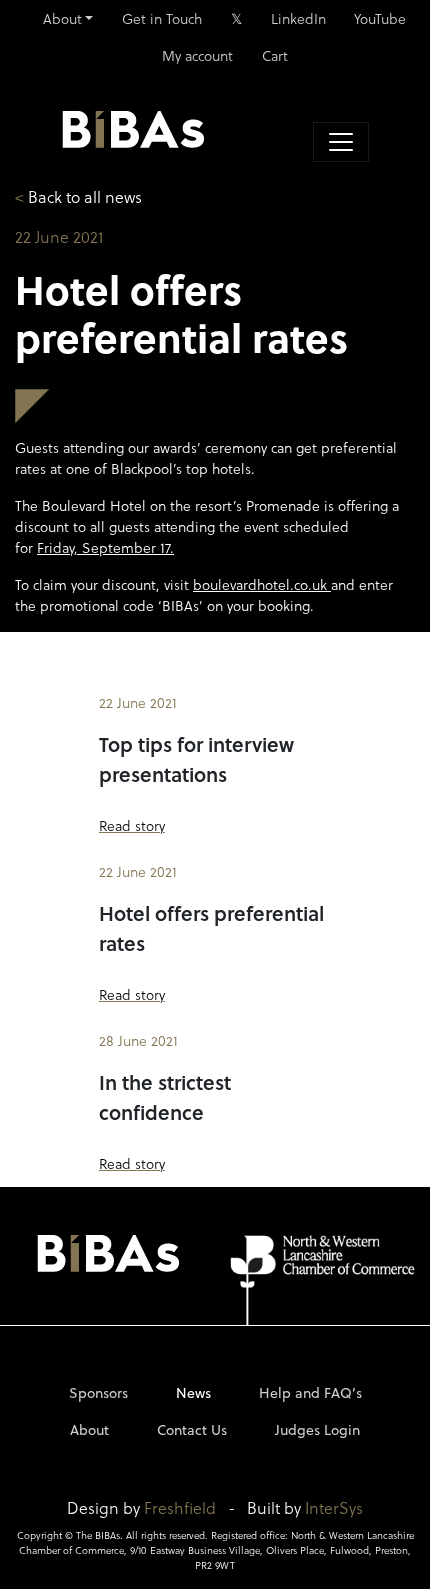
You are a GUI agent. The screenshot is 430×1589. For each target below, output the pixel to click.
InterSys (334, 1507)
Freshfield (180, 1507)
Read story (132, 825)
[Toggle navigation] (341, 142)
